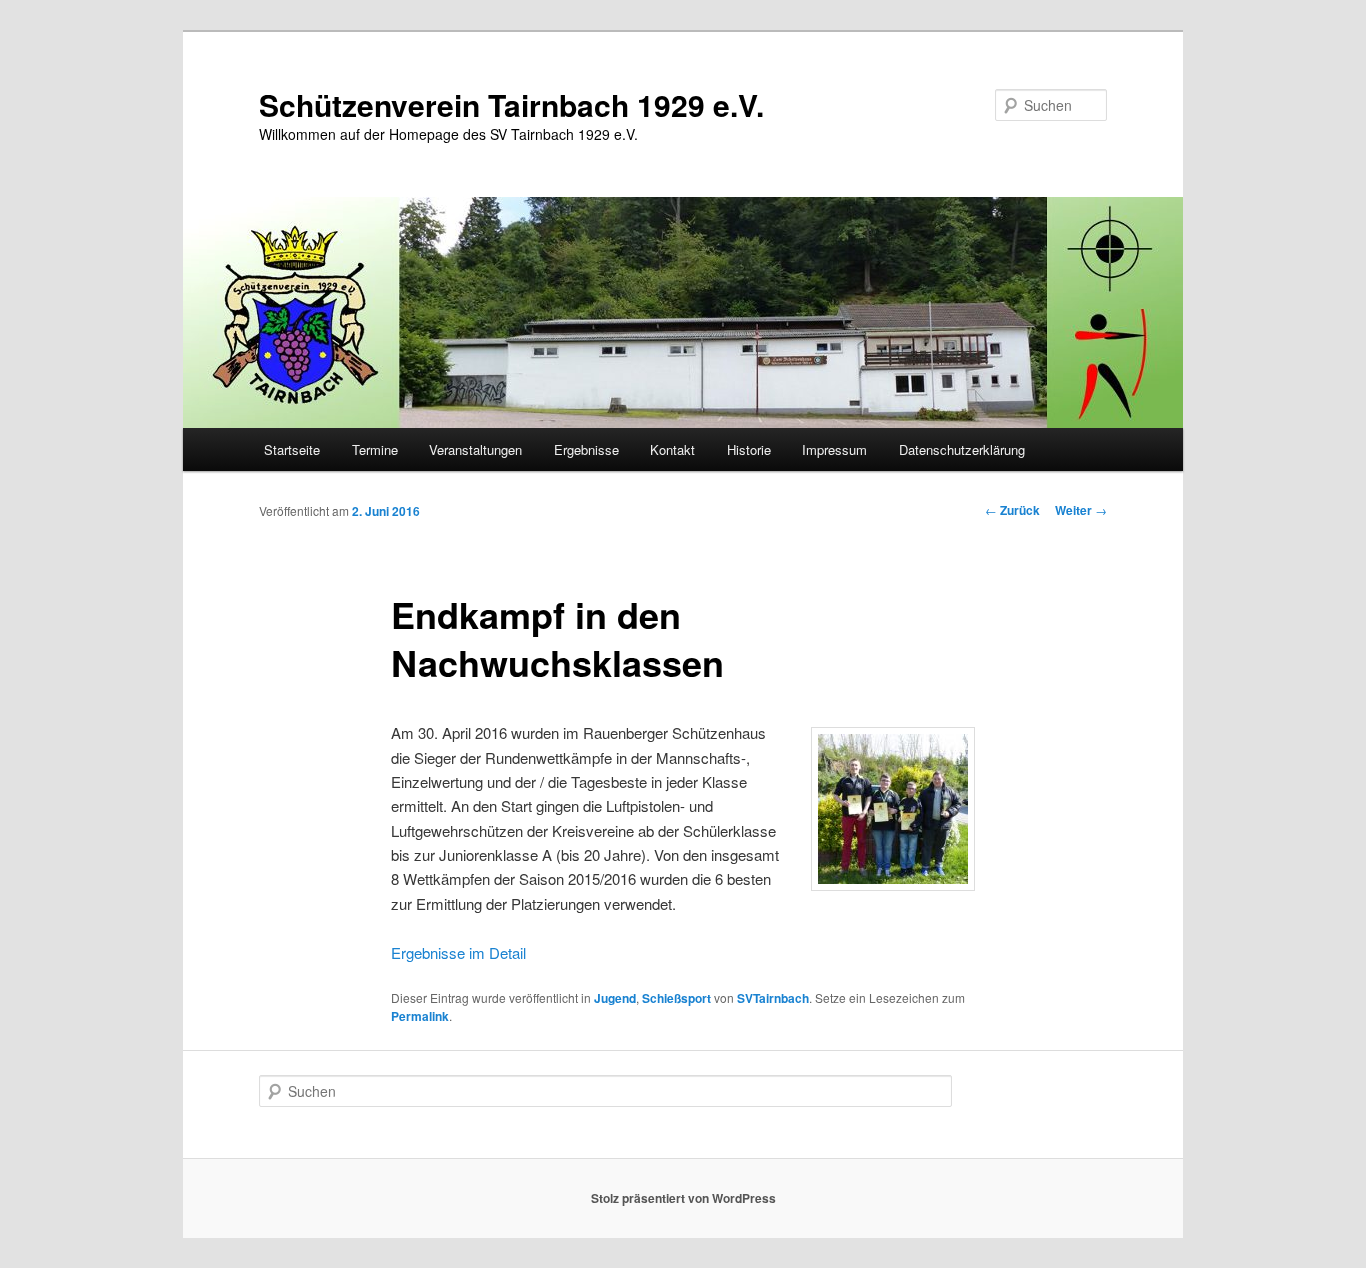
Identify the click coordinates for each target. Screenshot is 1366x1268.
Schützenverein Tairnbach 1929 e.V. (511, 104)
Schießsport (676, 998)
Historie (749, 449)
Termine (375, 449)
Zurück (1012, 510)
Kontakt (672, 449)
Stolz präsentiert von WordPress (683, 1198)
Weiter (1081, 510)
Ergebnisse (586, 449)
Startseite (292, 449)
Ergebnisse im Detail (458, 952)
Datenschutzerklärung (962, 449)
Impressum (834, 449)
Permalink (420, 1016)
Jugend (615, 998)
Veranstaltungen (475, 449)
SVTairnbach (773, 998)
